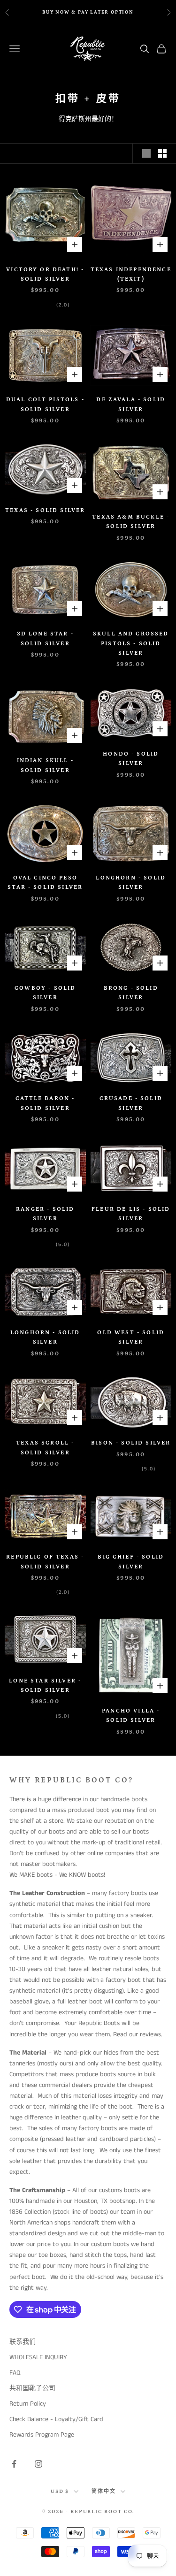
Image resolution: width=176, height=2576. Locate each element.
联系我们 (23, 2342)
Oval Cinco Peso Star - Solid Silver (45, 883)
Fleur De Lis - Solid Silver (131, 1214)
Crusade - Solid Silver (131, 1103)
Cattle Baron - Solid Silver (45, 1103)
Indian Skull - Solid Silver (45, 765)
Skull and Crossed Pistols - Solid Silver (131, 643)
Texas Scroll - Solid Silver (45, 1448)
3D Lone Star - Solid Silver (45, 638)
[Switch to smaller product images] (162, 153)
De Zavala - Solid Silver (131, 404)
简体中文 (104, 2492)
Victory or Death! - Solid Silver (45, 274)
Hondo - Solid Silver (131, 759)
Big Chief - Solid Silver (131, 1562)
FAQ (15, 2373)
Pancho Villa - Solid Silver (131, 1716)
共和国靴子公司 (32, 2388)
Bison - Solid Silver (131, 1443)
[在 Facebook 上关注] (14, 2464)
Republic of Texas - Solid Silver (45, 1562)
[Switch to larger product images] (146, 153)
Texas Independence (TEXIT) (131, 274)
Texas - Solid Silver (45, 510)
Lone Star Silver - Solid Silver (45, 1685)
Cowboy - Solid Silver (45, 993)
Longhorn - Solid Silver (131, 883)
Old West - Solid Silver (131, 1337)
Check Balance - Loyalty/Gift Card (56, 2419)
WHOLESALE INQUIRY (38, 2357)
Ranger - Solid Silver (45, 1214)
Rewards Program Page (42, 2435)
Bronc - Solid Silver (131, 993)
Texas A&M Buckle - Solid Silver (131, 522)
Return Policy (28, 2404)
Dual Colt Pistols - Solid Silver (45, 404)
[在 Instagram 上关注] (38, 2464)
